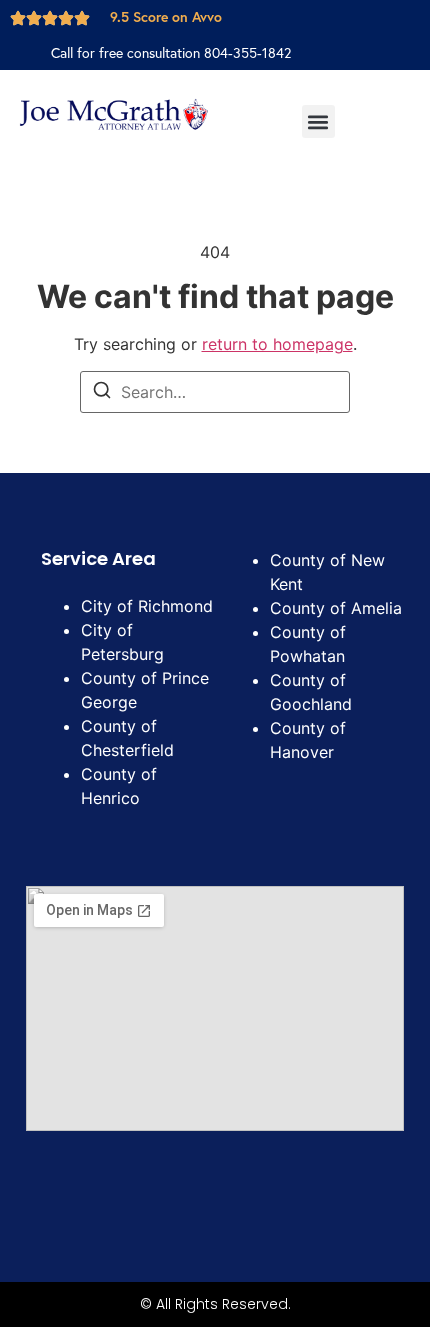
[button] (318, 121)
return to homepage (277, 344)
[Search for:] (215, 392)
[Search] (102, 393)
